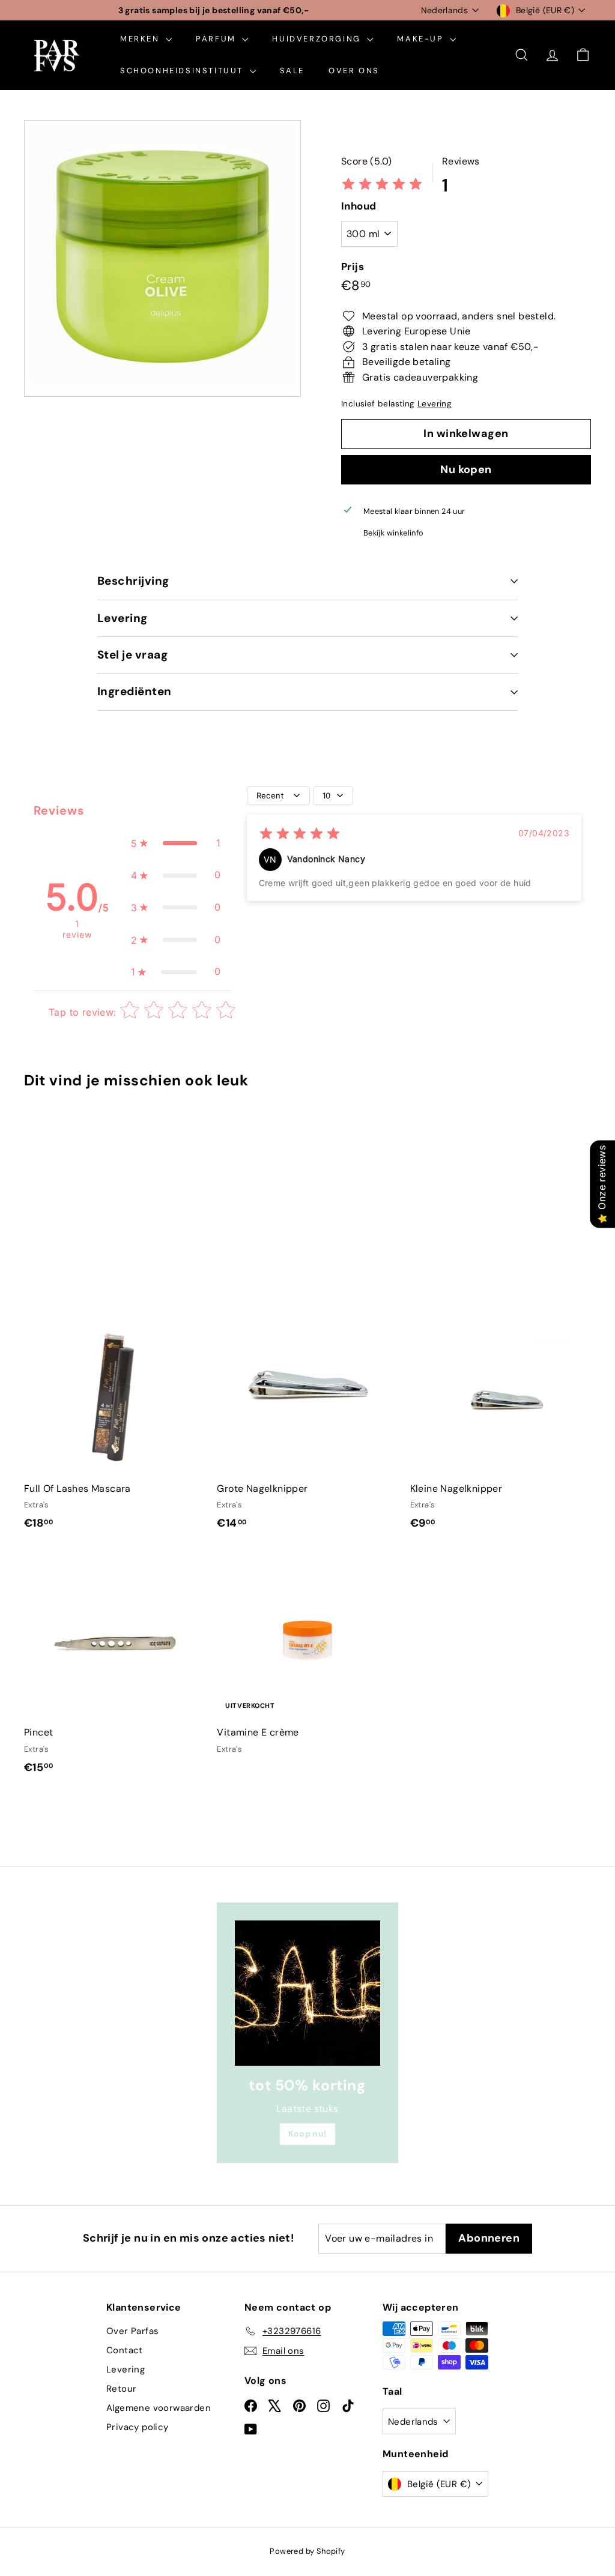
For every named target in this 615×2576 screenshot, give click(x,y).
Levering (435, 404)
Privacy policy (138, 2427)
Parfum (217, 39)
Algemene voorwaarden (159, 2408)
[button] (176, 843)
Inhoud (359, 206)
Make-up (422, 39)
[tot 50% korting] (307, 1993)
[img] (382, 185)
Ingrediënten (135, 691)
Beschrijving (133, 581)
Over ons (354, 71)
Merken (141, 39)
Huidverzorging (318, 39)
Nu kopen (466, 469)
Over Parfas (132, 2331)
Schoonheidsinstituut (183, 71)
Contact (125, 2350)
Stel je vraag (132, 655)
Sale (292, 71)
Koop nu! (307, 2134)
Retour (121, 2389)
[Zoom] (162, 258)
